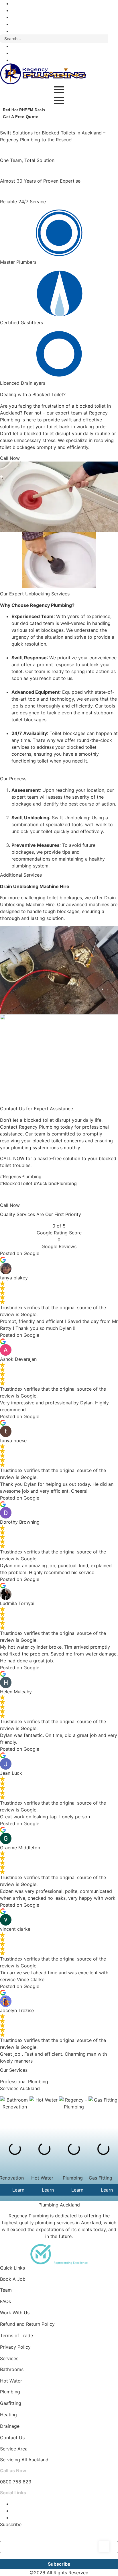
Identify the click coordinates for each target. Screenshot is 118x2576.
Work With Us (15, 2313)
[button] (6, 1288)
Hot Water (11, 2381)
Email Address (17, 2535)
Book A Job (13, 2279)
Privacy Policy (15, 2347)
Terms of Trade (16, 2335)
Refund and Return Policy (27, 2324)
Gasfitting (11, 2403)
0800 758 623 (16, 2482)
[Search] (113, 39)
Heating (8, 2415)
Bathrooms (12, 2369)
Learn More (54, 2190)
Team (6, 2290)
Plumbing (10, 2392)
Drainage (10, 2426)
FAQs (5, 2301)
